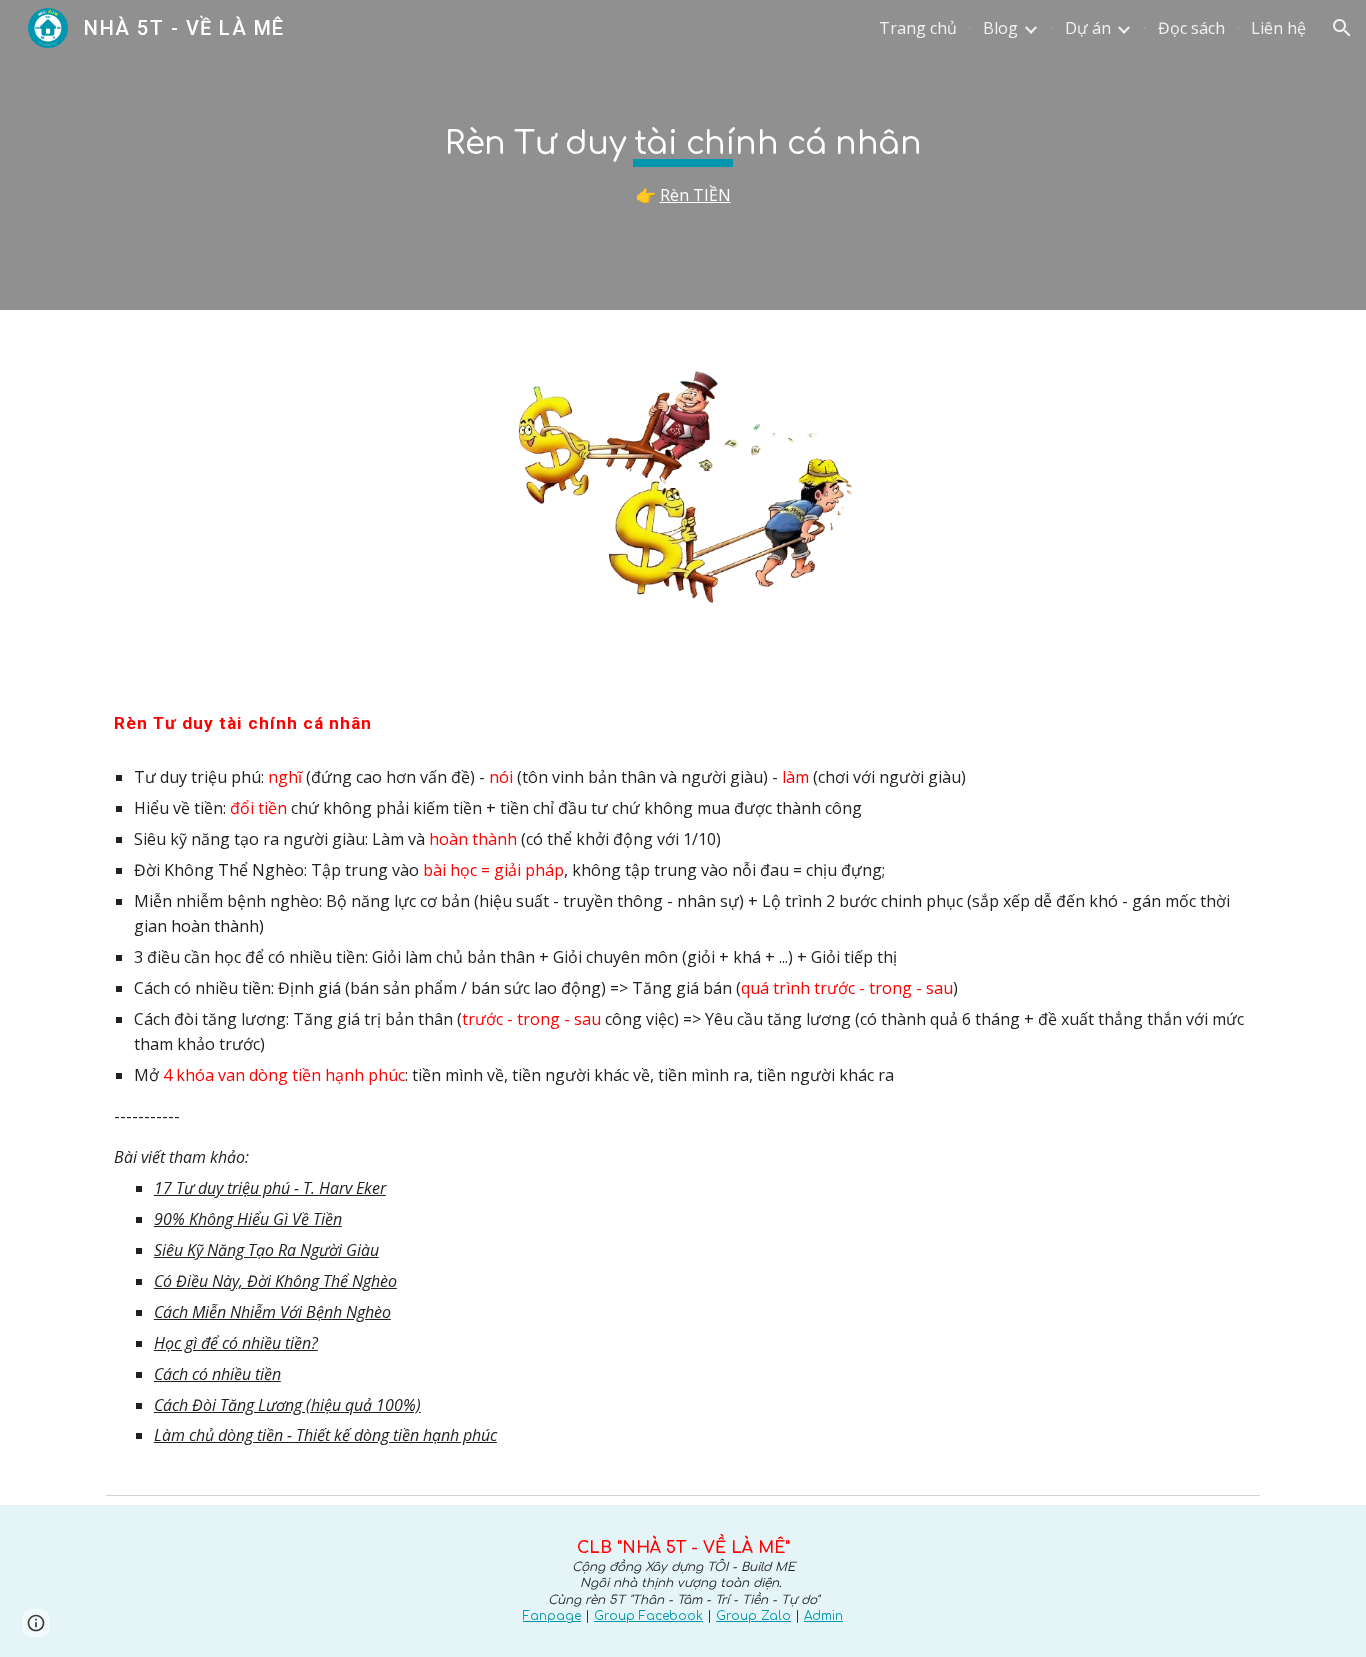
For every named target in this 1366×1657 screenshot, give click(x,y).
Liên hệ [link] (1278, 28)
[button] (1342, 28)
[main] (683, 155)
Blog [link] (1000, 28)
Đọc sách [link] (1191, 28)
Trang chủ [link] (918, 28)
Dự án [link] (1088, 28)
